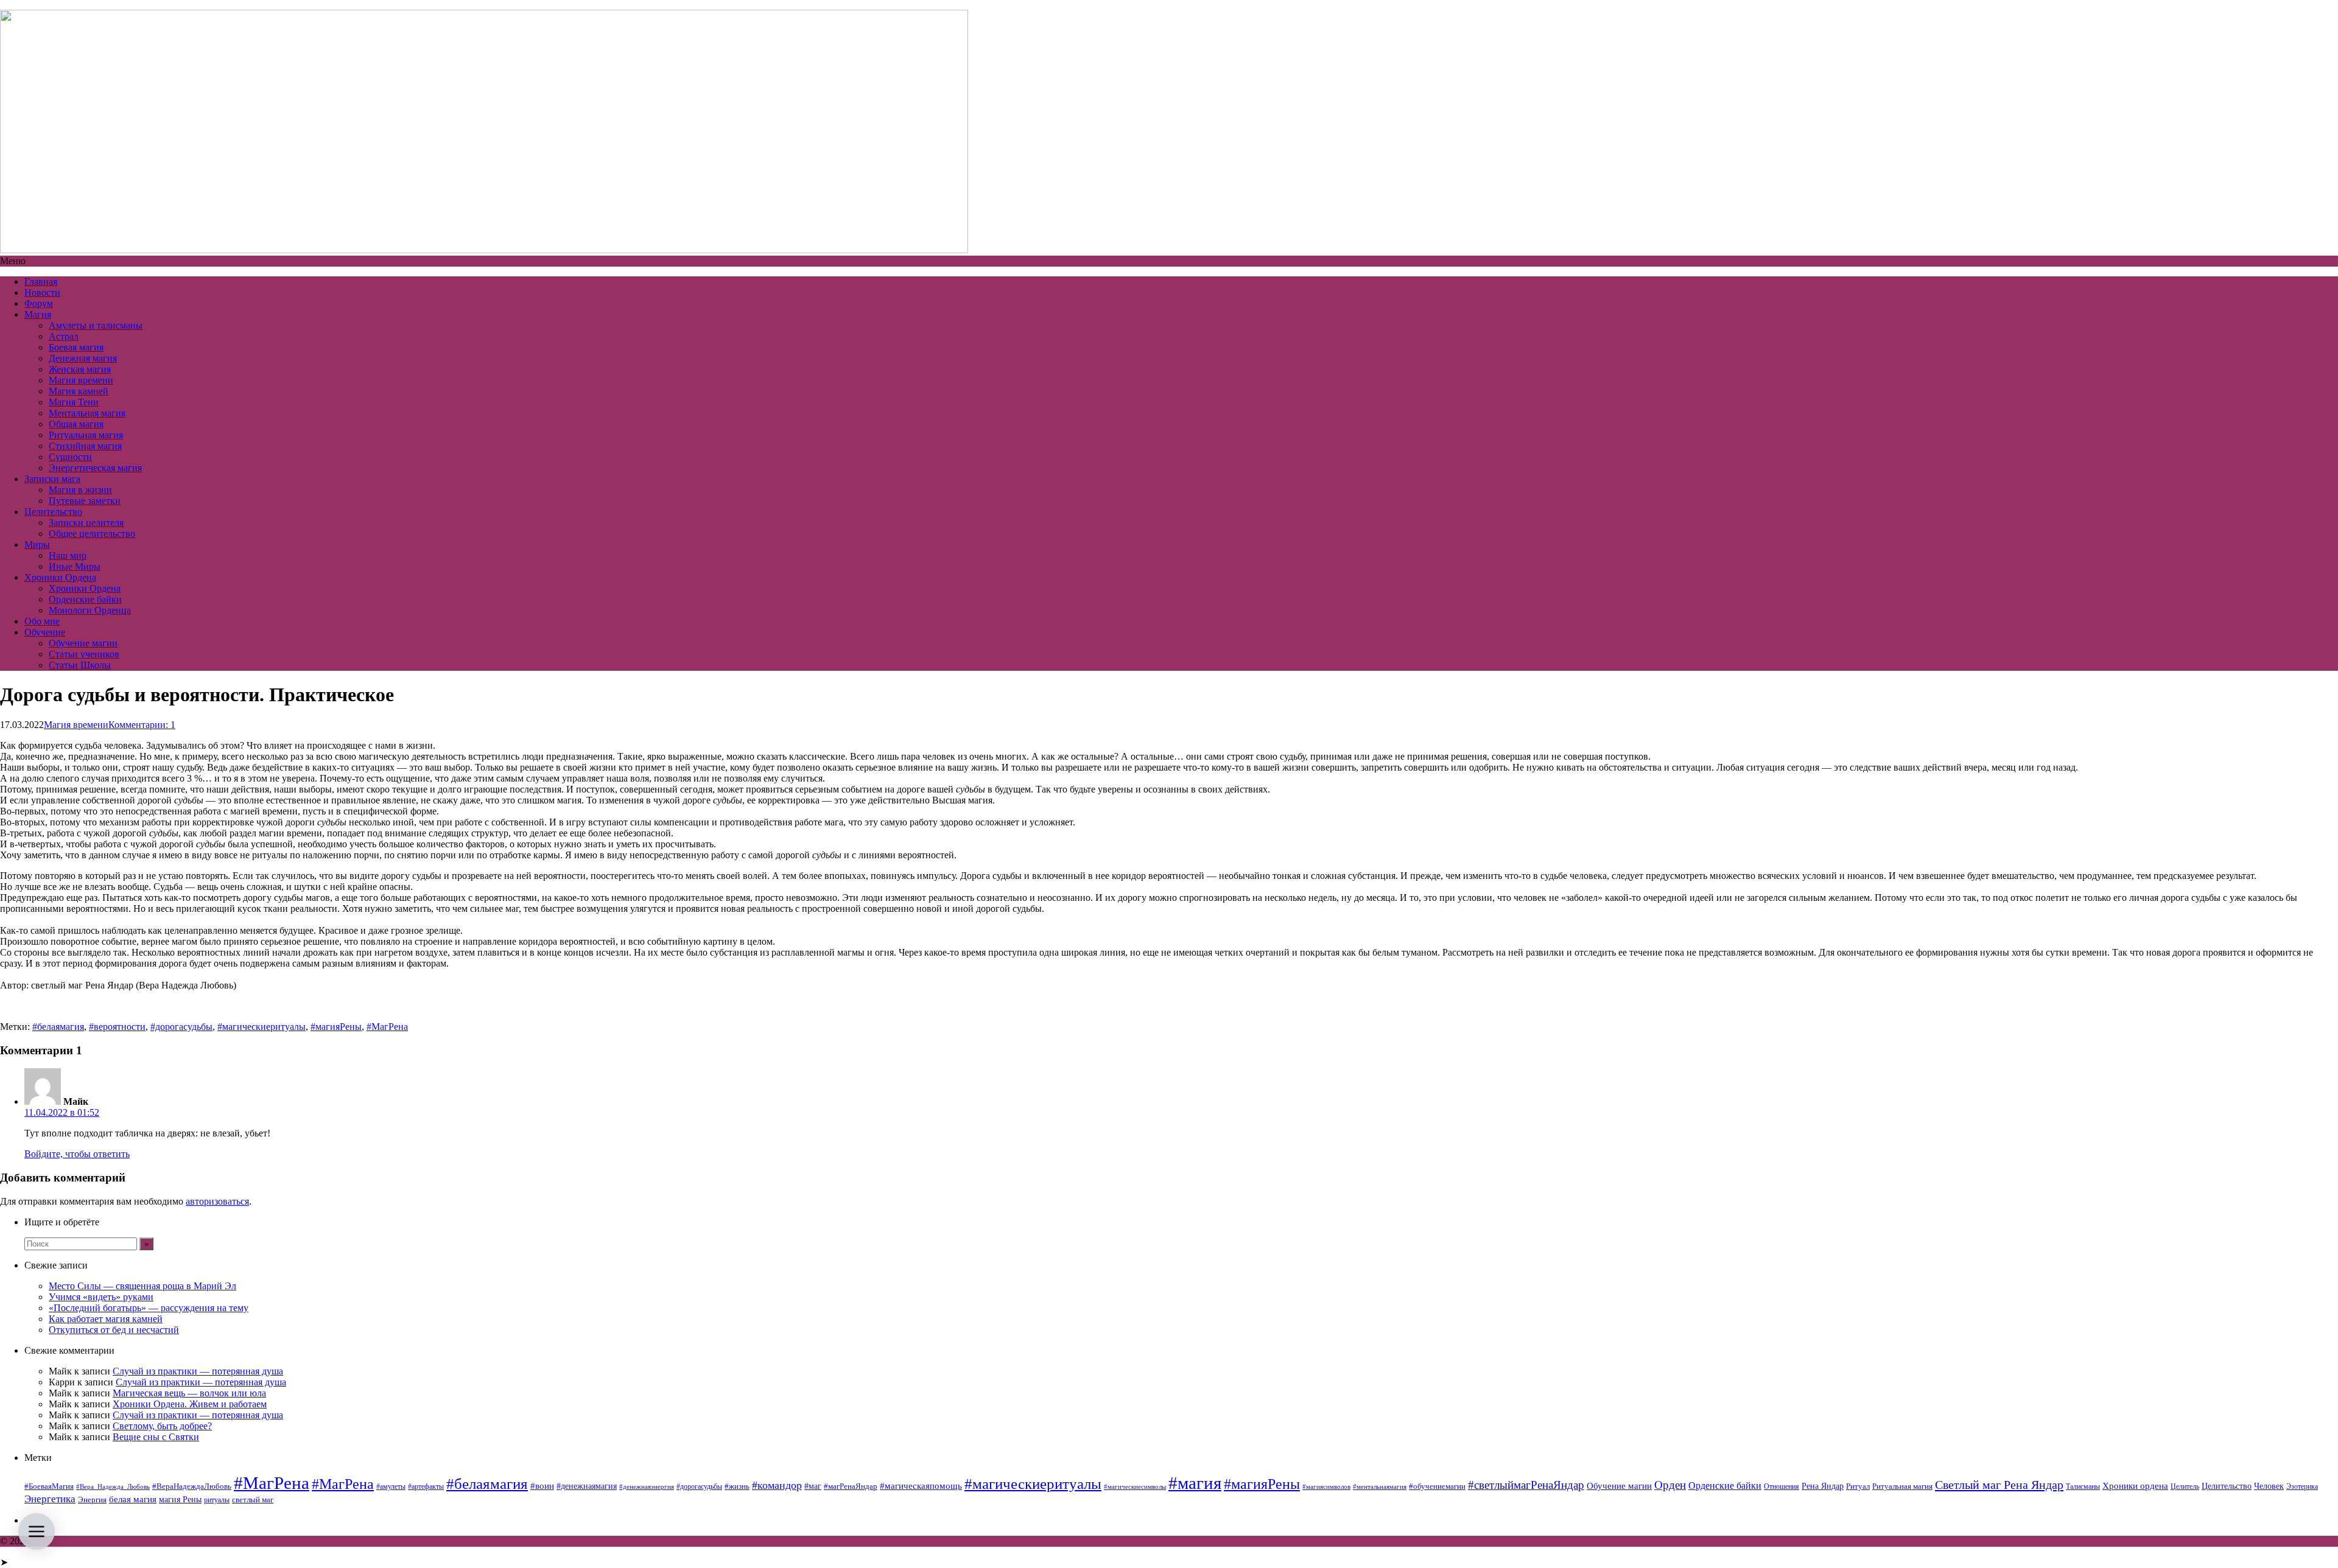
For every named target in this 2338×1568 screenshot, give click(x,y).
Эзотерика (2302, 1486)
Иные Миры (75, 566)
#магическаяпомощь (921, 1486)
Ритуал (1858, 1486)
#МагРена (387, 1027)
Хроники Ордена (60, 577)
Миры (37, 544)
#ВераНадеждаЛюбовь (192, 1486)
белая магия (133, 1499)
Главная (41, 282)
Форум (39, 303)
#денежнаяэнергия (647, 1487)
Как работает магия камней (106, 1319)
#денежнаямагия (587, 1486)
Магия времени (81, 380)
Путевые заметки (85, 501)
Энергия (92, 1500)
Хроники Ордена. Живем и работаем (190, 1404)
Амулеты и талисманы (96, 325)
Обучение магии (83, 643)
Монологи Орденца (90, 610)
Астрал (64, 336)
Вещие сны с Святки (156, 1437)
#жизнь (737, 1486)
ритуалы (217, 1500)
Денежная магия (83, 358)
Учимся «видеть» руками (101, 1297)
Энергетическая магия (95, 468)
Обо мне (42, 621)
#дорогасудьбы (181, 1027)
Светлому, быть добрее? (162, 1426)
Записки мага (52, 479)
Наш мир (68, 555)
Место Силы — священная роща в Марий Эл (142, 1286)
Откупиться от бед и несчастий (114, 1330)
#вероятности (117, 1027)
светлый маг (253, 1500)
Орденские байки (85, 599)
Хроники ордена (2135, 1486)
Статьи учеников (84, 654)
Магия (38, 314)
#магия (1195, 1483)
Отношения (1782, 1486)
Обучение (45, 632)
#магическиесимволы (1135, 1487)
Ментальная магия (87, 413)
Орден (1670, 1485)
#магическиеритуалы (262, 1027)
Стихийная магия (85, 446)
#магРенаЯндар (851, 1486)
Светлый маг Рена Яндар (1999, 1485)
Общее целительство (92, 534)
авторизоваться (217, 1201)
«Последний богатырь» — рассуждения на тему (149, 1308)
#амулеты (391, 1486)
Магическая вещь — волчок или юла (189, 1393)
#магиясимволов (1326, 1487)
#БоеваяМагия (49, 1486)
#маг (813, 1486)
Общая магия (76, 424)
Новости (42, 292)
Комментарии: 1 (142, 725)
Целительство (53, 512)
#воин (542, 1486)
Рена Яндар (1823, 1486)
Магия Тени (74, 402)
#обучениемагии (1437, 1486)
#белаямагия (58, 1027)
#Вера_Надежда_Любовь (113, 1487)
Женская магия (80, 369)
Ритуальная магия (86, 435)
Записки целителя (86, 523)
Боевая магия (76, 347)
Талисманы (2083, 1486)
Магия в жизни (80, 490)
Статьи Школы (80, 665)
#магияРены (336, 1027)
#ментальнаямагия (1380, 1487)
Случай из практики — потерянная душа (198, 1371)
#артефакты (426, 1486)
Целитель (2185, 1486)
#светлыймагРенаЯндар (1526, 1485)
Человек (2269, 1486)
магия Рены (180, 1500)
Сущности (70, 457)
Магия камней (79, 391)
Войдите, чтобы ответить (77, 1154)
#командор (777, 1485)
